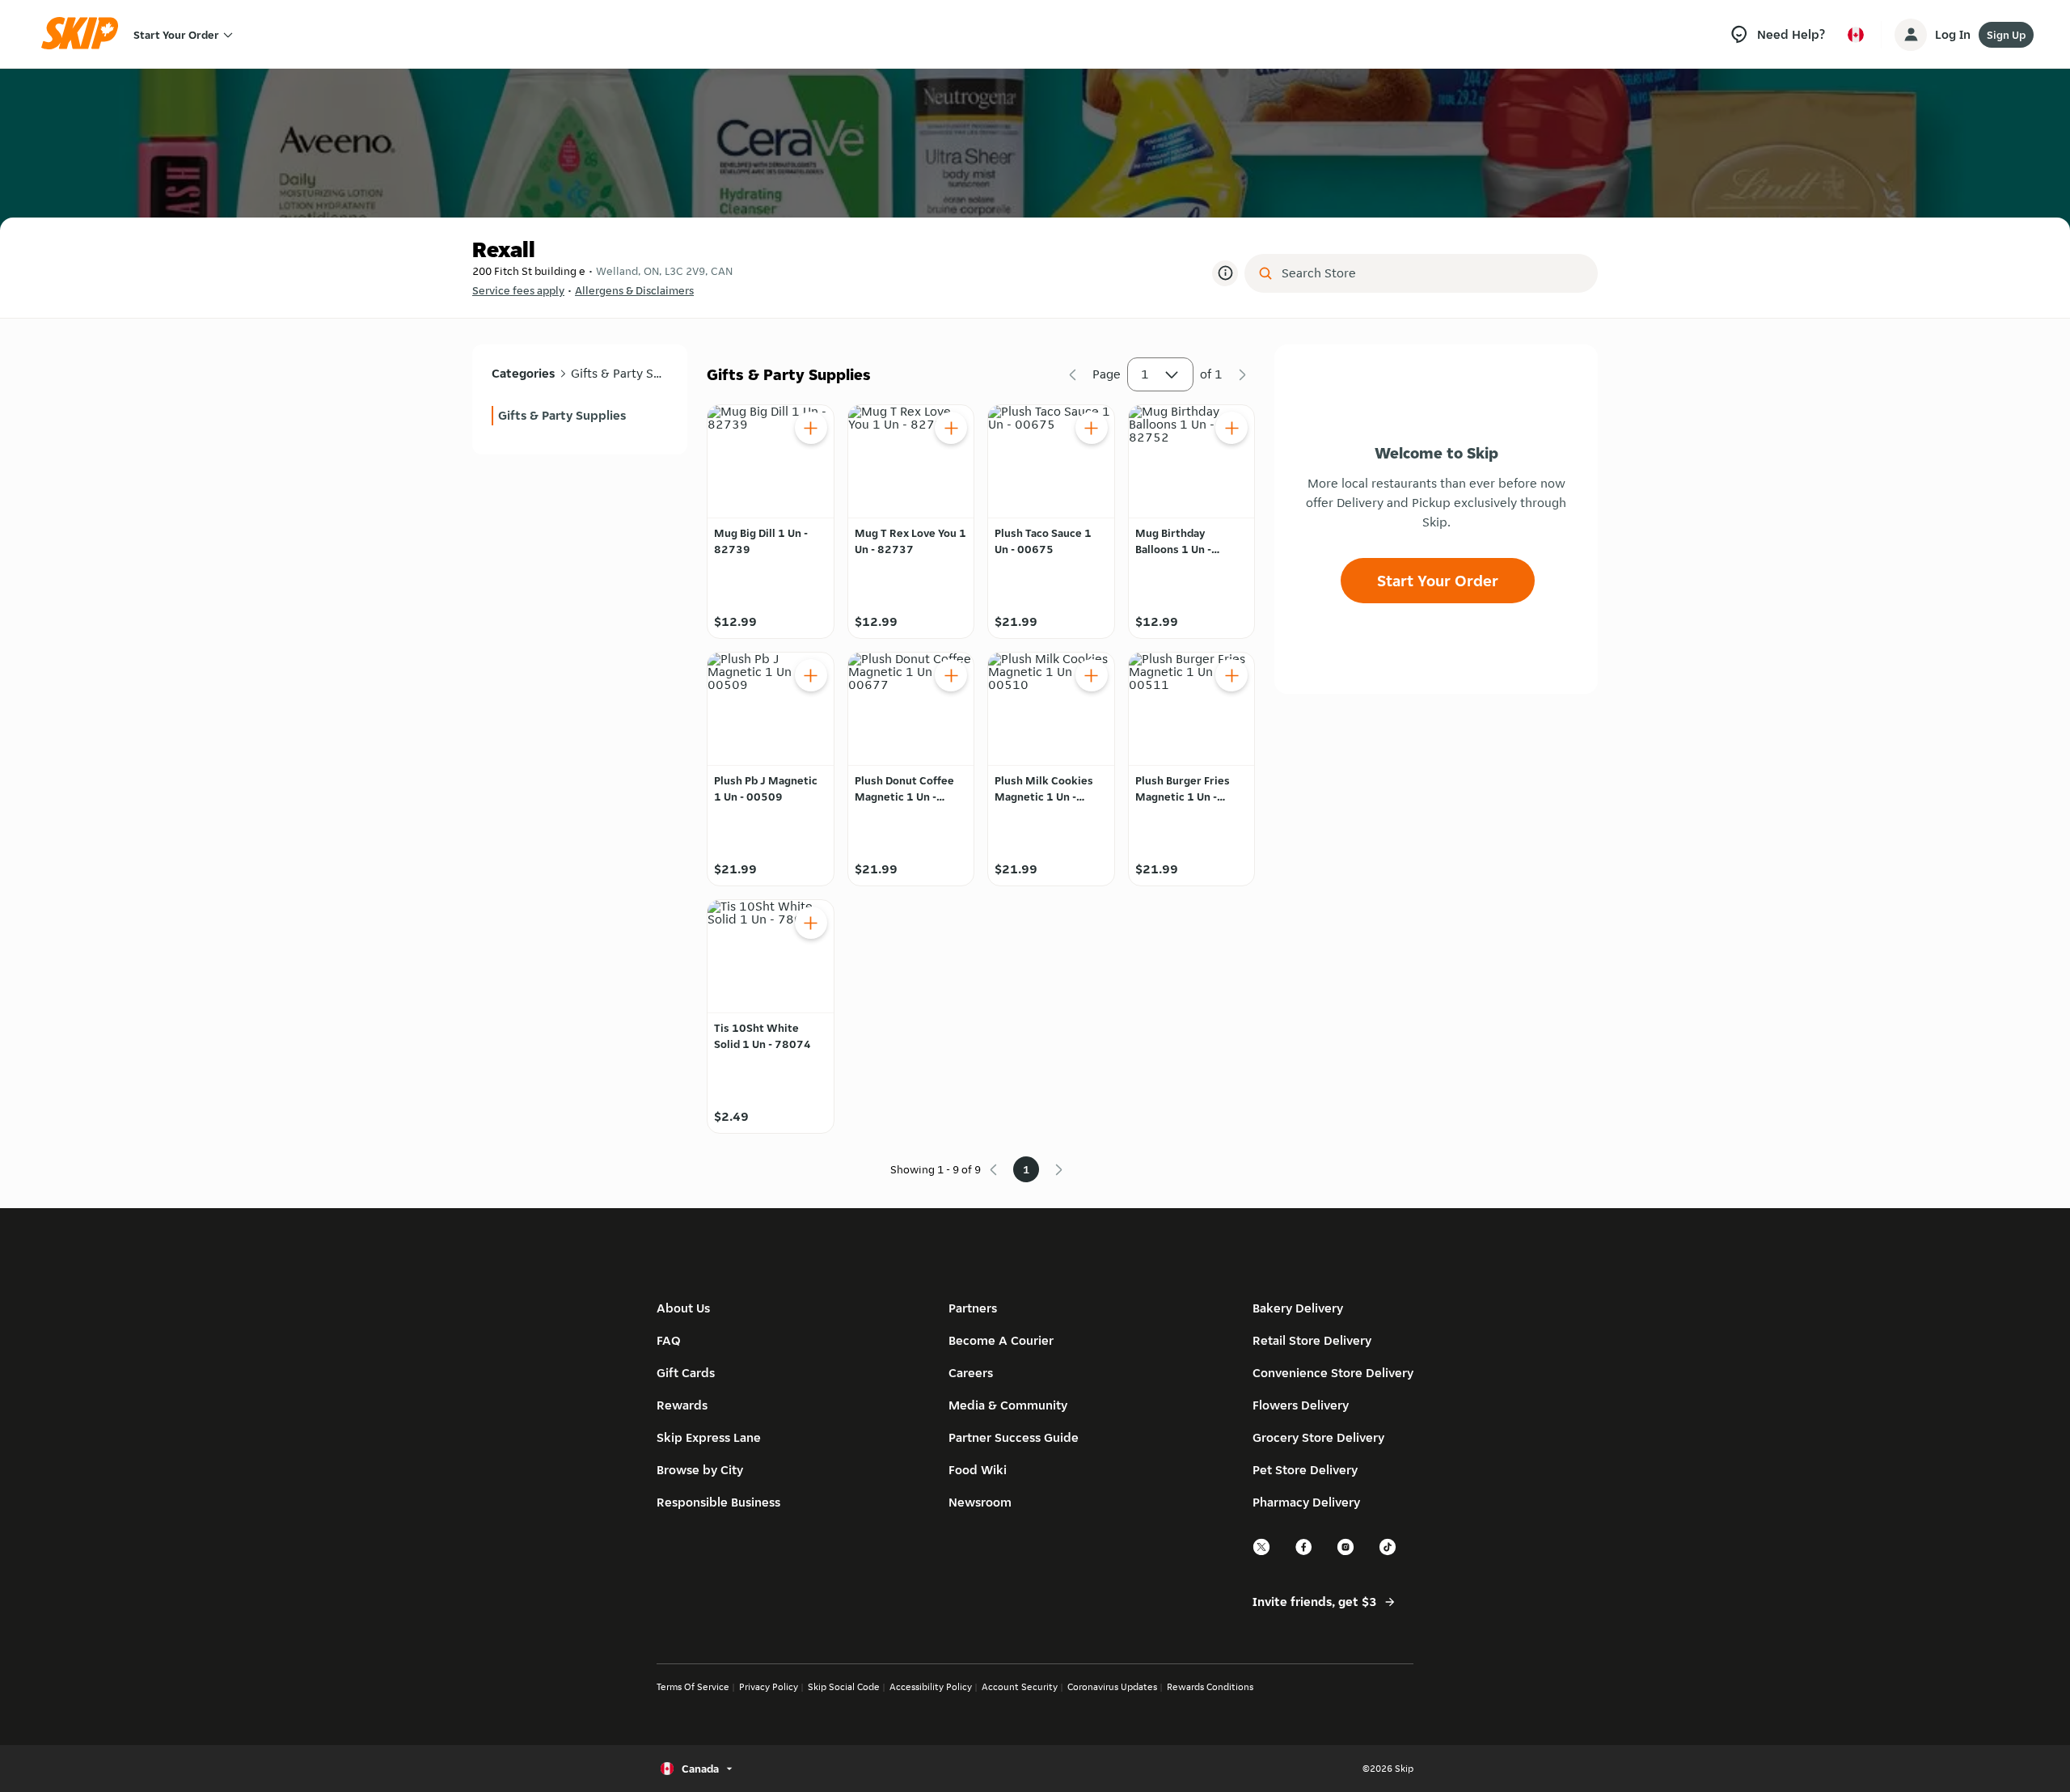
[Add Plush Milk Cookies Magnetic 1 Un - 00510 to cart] (1092, 675)
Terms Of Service (693, 1686)
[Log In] (1911, 35)
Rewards (682, 1405)
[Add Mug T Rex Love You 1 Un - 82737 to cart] (951, 428)
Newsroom (980, 1502)
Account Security (1020, 1686)
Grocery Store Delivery (1318, 1437)
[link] (580, 416)
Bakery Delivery (1298, 1308)
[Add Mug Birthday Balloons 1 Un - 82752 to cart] (1231, 428)
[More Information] (1225, 273)
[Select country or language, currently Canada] (1856, 35)
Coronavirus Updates (1112, 1686)
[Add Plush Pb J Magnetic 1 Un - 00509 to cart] (811, 675)
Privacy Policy (769, 1686)
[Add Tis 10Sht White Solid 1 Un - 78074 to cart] (811, 923)
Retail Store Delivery (1312, 1340)
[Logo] (85, 34)
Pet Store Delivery (1305, 1470)
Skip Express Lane (709, 1437)
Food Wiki (978, 1470)
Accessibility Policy (931, 1686)
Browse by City (700, 1470)
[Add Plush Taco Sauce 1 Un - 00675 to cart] (1092, 428)
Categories (523, 373)
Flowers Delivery (1301, 1405)
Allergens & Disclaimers (634, 290)
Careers (971, 1373)
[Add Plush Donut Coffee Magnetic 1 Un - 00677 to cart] (951, 675)
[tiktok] (1388, 1553)
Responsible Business (718, 1502)
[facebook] (1304, 1553)
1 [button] (1145, 374)
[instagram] (1346, 1553)
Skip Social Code (844, 1686)
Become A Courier (1001, 1340)
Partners (973, 1308)
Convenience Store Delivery (1333, 1373)
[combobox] (1432, 273)
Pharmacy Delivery (1306, 1502)
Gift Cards (686, 1373)
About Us (683, 1308)
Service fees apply (518, 290)
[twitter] (1262, 1553)
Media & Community (1008, 1405)
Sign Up (2006, 35)
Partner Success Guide (1014, 1437)
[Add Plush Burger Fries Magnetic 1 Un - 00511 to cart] (1231, 675)
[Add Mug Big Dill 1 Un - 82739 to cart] (811, 428)
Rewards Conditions (1210, 1686)
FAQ (669, 1340)
